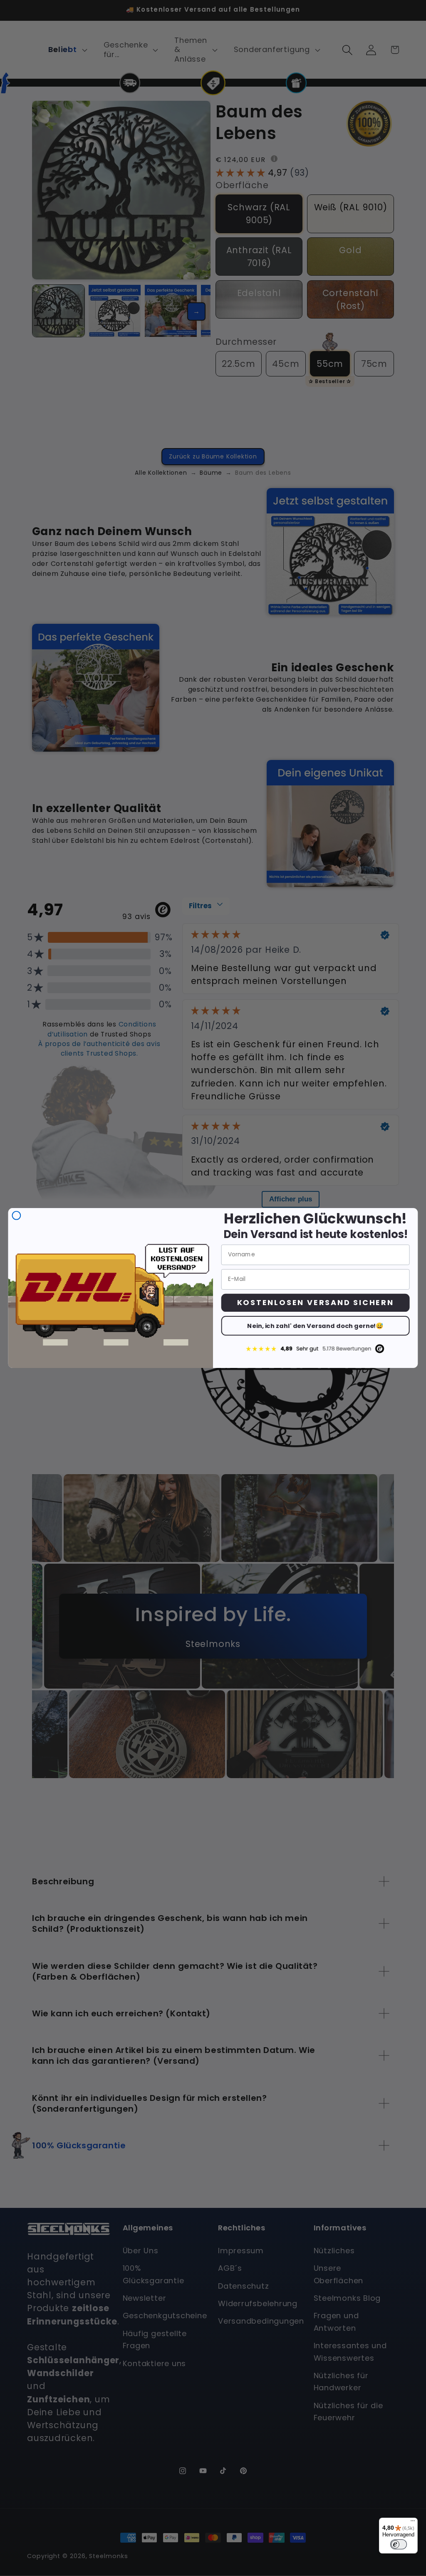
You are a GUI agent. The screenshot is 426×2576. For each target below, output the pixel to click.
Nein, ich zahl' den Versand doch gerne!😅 (315, 1326)
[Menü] (413, 2523)
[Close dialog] (17, 1216)
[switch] (399, 2544)
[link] (316, 1349)
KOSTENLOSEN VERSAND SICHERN (316, 1302)
